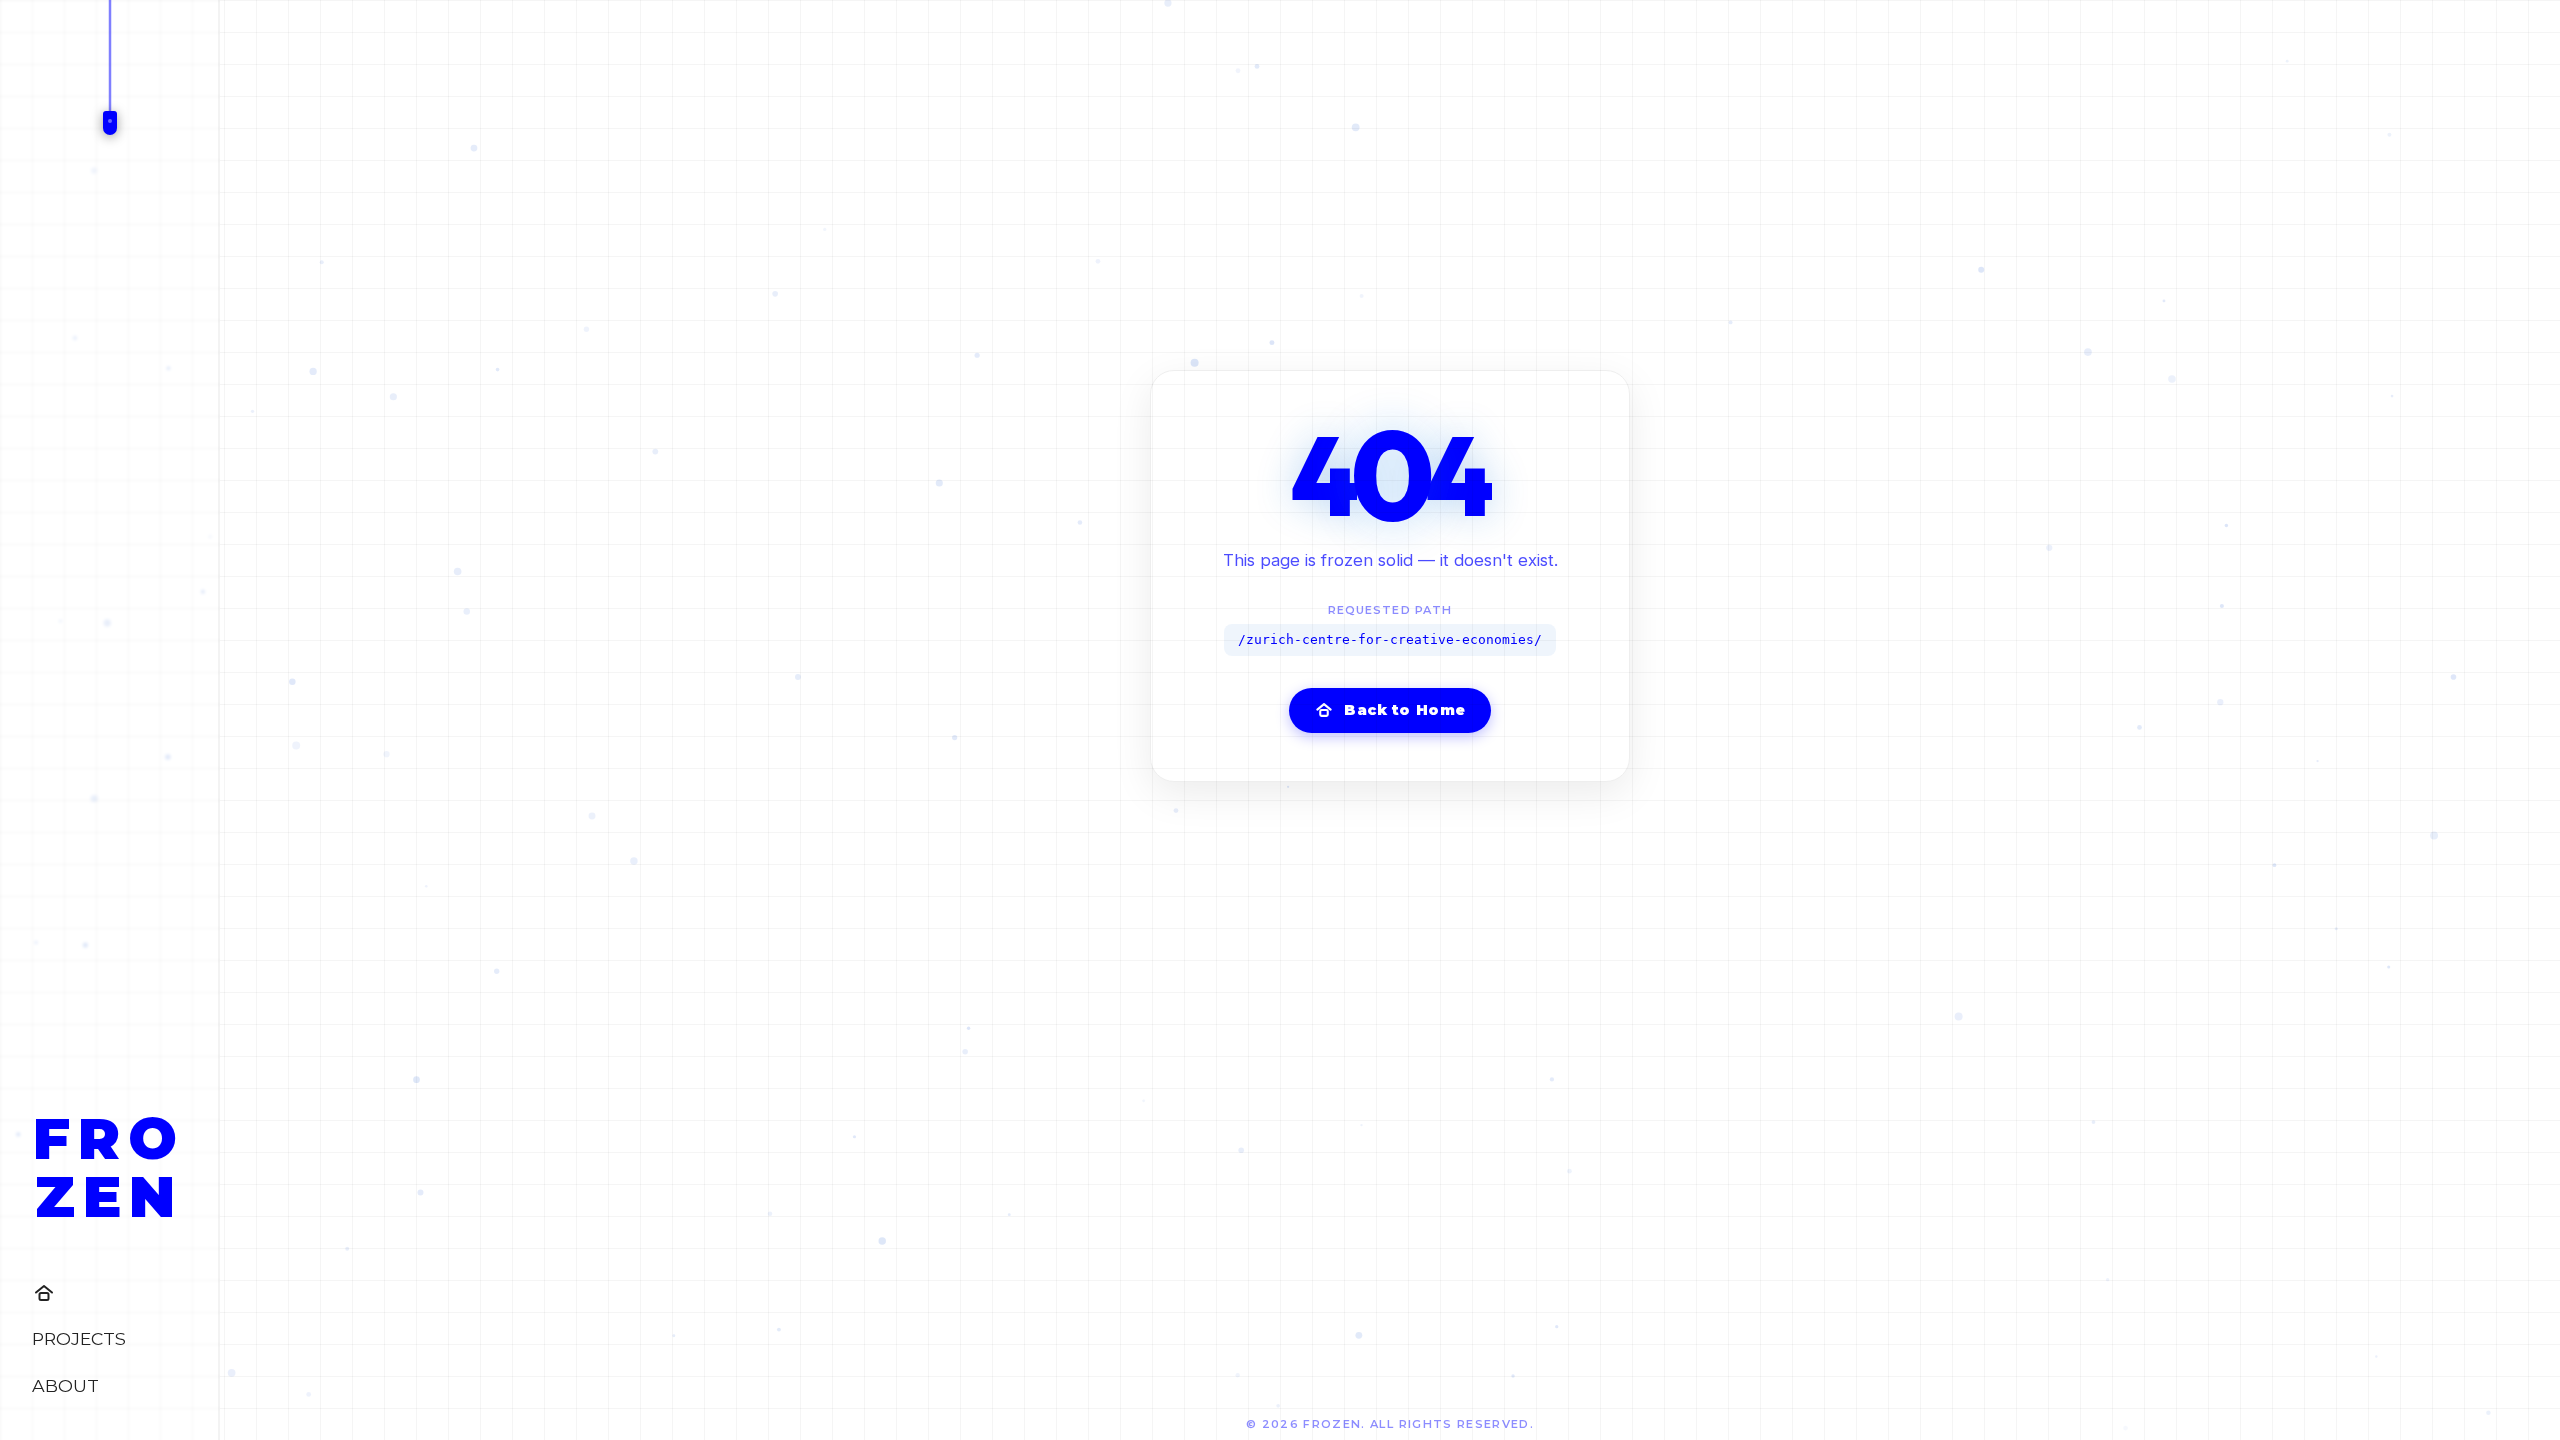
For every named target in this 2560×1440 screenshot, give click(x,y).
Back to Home (1405, 710)
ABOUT (65, 1385)
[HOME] (109, 1293)
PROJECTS (79, 1338)
